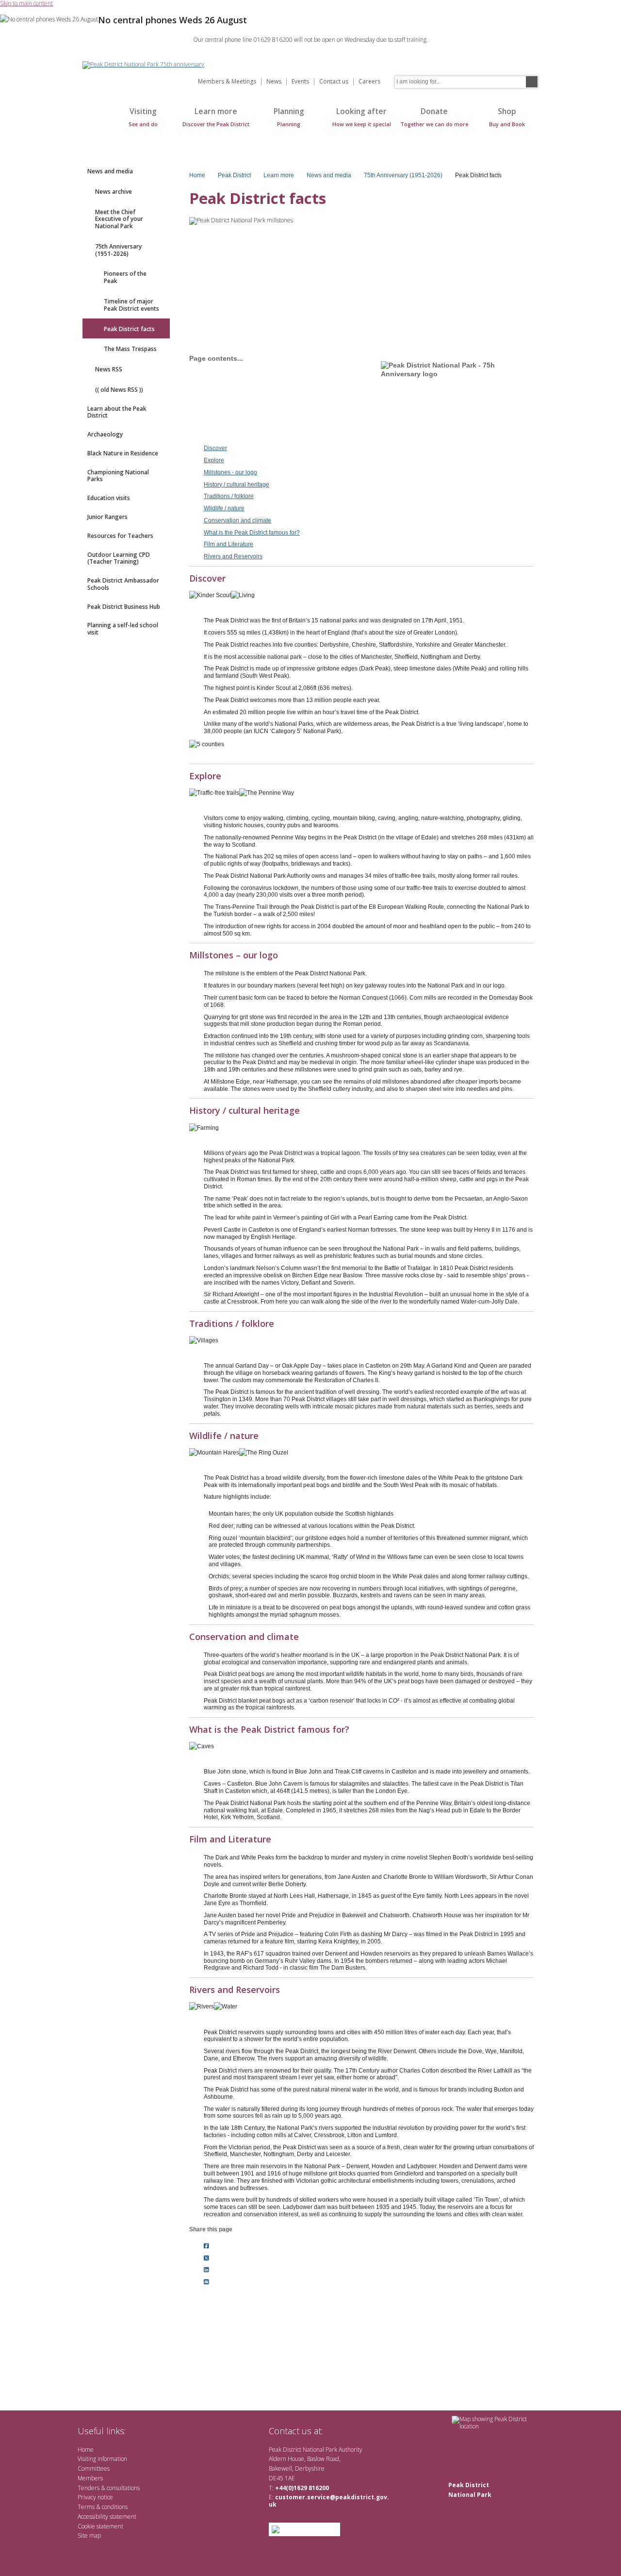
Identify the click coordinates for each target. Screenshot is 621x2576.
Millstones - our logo (230, 472)
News (274, 82)
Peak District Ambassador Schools (123, 584)
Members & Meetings (227, 82)
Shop (507, 117)
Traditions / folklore (229, 496)
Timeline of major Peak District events (131, 305)
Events (300, 82)
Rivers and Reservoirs (233, 556)
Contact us (334, 82)
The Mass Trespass (130, 349)
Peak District (234, 175)
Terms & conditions (103, 2507)
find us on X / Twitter (335, 2431)
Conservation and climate (237, 520)
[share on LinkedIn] (206, 2270)
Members (90, 2478)
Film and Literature (229, 544)
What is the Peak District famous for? (252, 533)
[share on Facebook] (206, 2246)
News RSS (109, 369)
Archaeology (105, 434)
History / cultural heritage (237, 485)
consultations (123, 2488)
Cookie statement (100, 2526)
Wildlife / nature (224, 508)
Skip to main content (26, 4)
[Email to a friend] (206, 2282)
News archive (114, 192)
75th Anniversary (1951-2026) (118, 250)
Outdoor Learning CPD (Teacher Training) (119, 558)
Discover (215, 448)
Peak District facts (129, 329)
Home (92, 122)
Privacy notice (95, 2497)
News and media (110, 171)
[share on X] (206, 2258)
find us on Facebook (351, 2431)
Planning (289, 117)
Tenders (89, 2488)
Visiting (143, 117)
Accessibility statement (107, 2517)
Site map (89, 2535)
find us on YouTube (366, 2431)
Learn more (216, 117)
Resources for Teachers (120, 536)
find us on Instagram (382, 2431)
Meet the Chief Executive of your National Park (119, 219)
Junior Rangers (107, 517)
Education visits (109, 498)
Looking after (362, 117)
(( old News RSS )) (119, 390)
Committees (94, 2468)
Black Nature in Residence (123, 453)
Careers (369, 82)
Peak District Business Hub (124, 607)
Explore (214, 460)
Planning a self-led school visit (123, 629)
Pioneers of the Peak (125, 277)
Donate (434, 117)
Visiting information (102, 2459)
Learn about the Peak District (117, 412)
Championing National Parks (118, 476)
